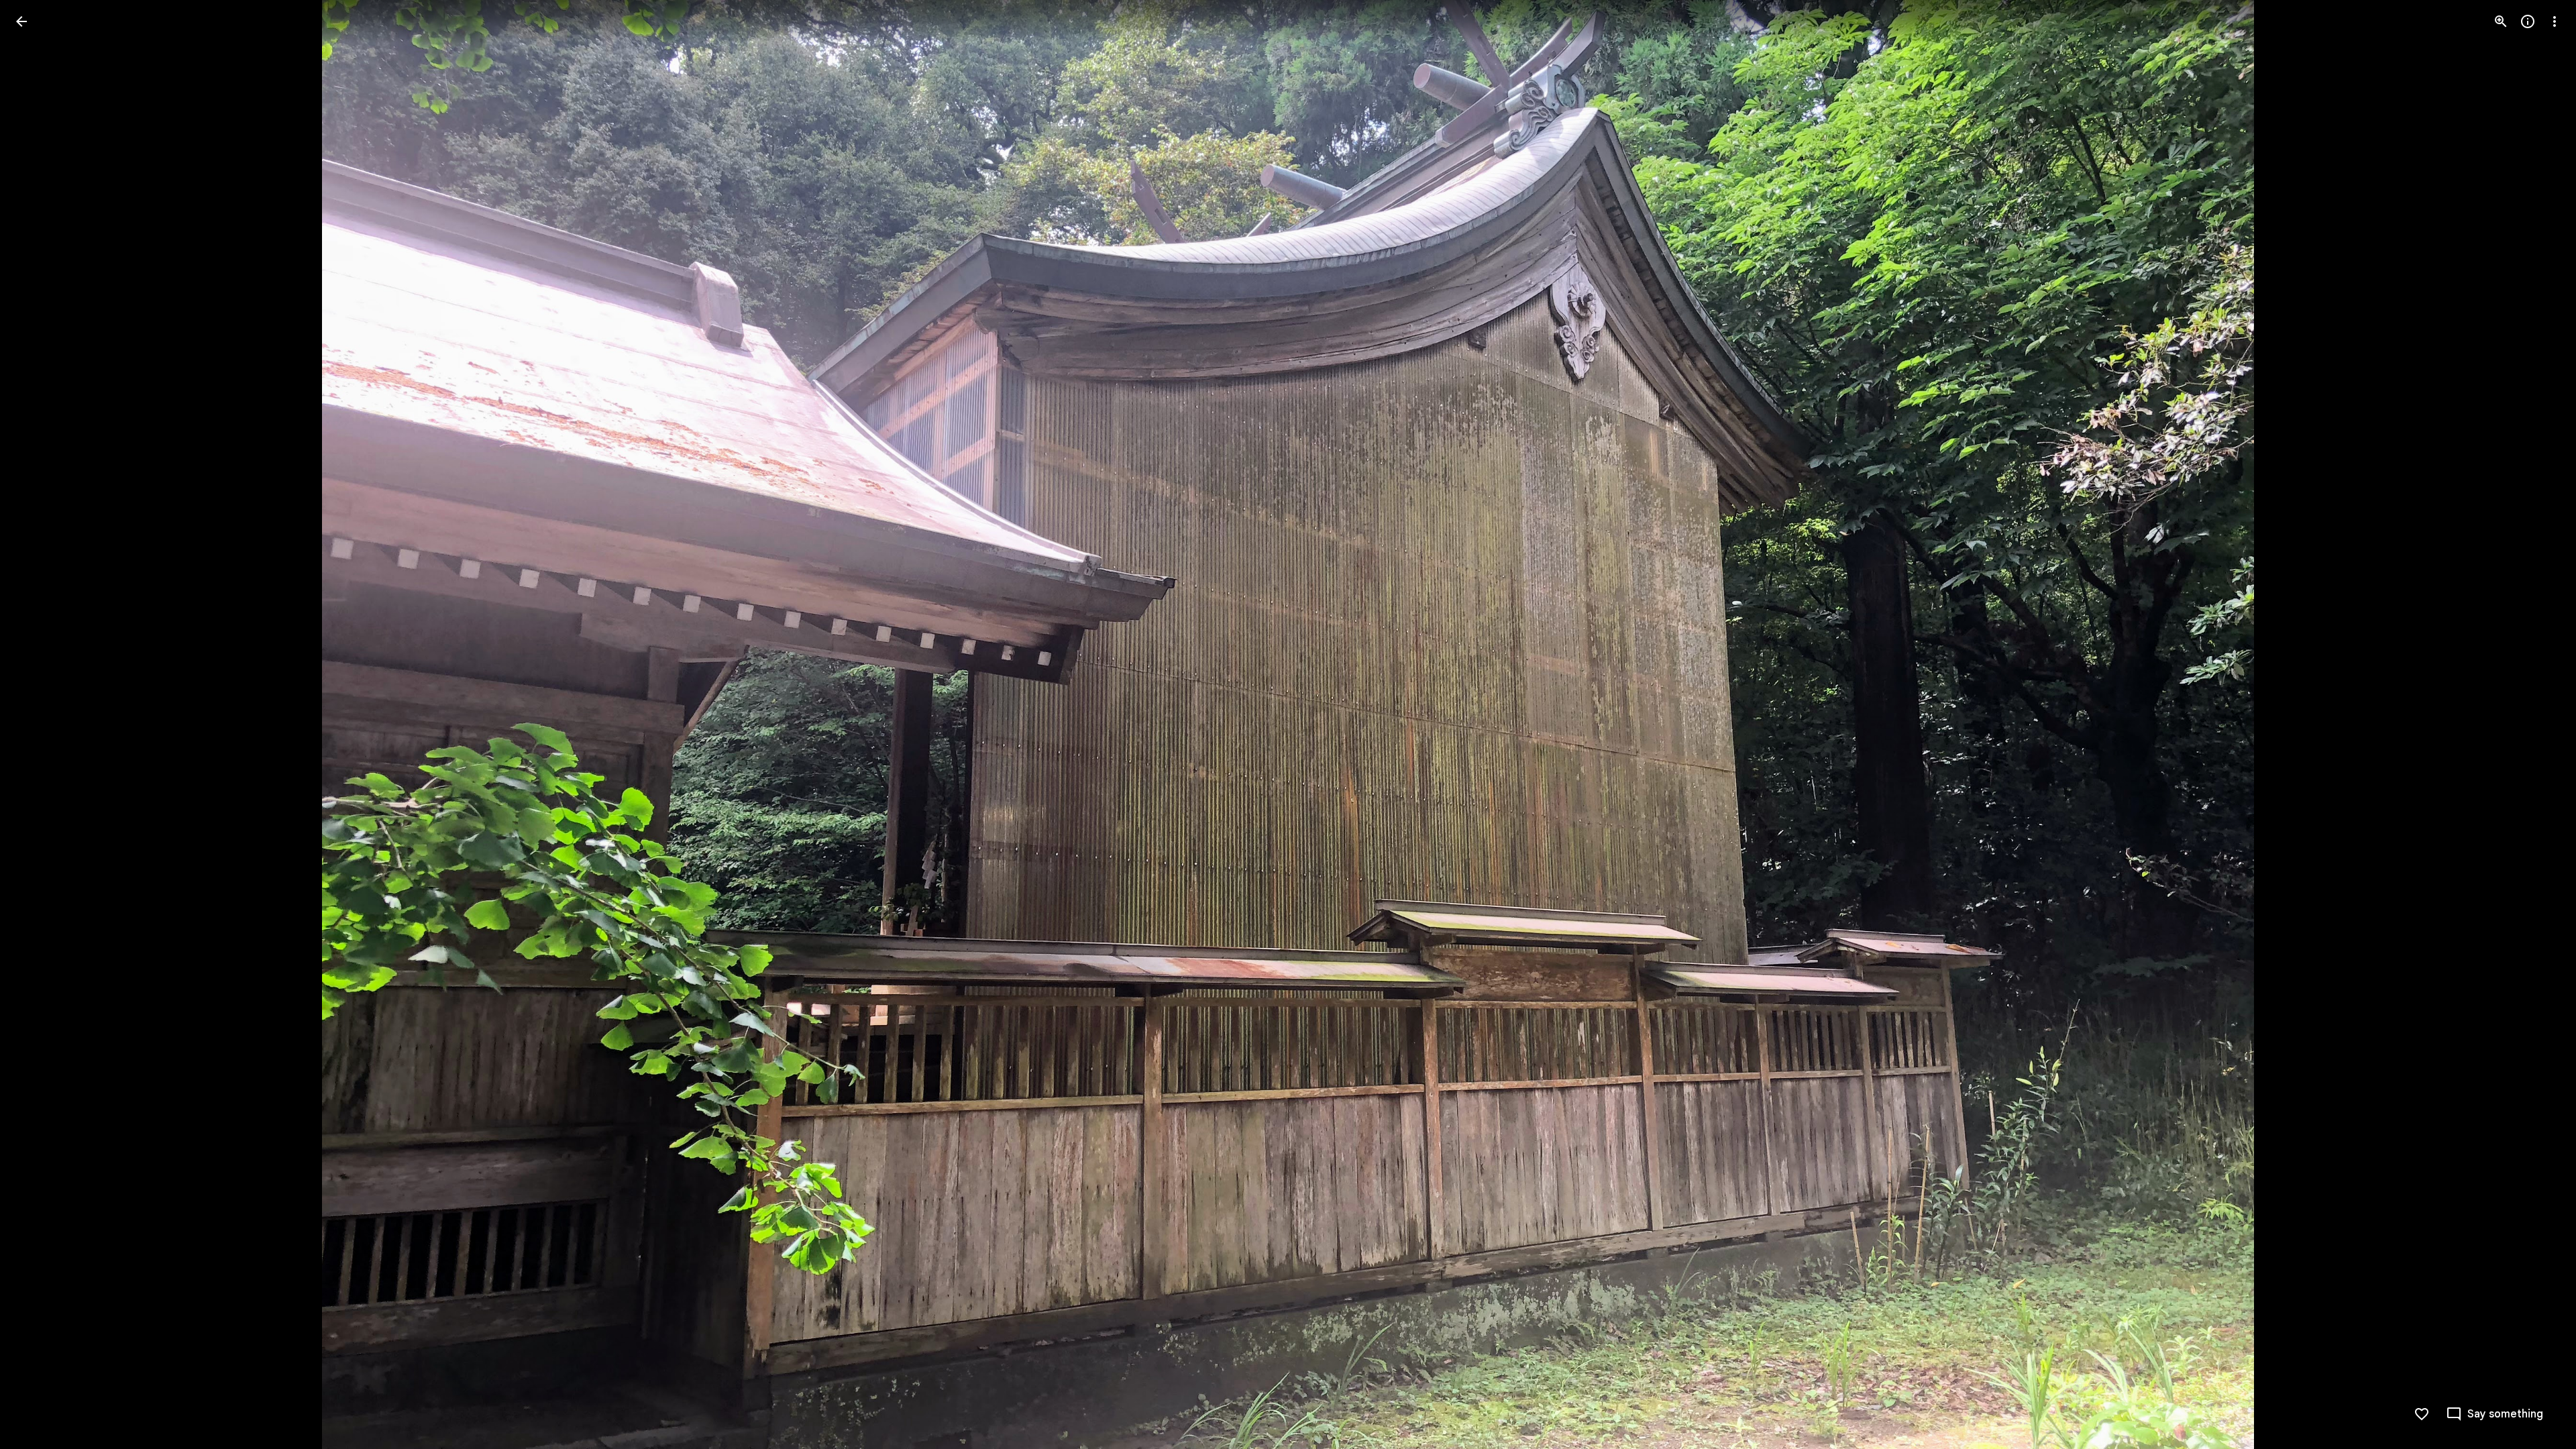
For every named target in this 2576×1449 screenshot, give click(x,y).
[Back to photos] (21, 21)
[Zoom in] (2501, 21)
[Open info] (2528, 21)
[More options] (2555, 21)
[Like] (2422, 1414)
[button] (2494, 1414)
